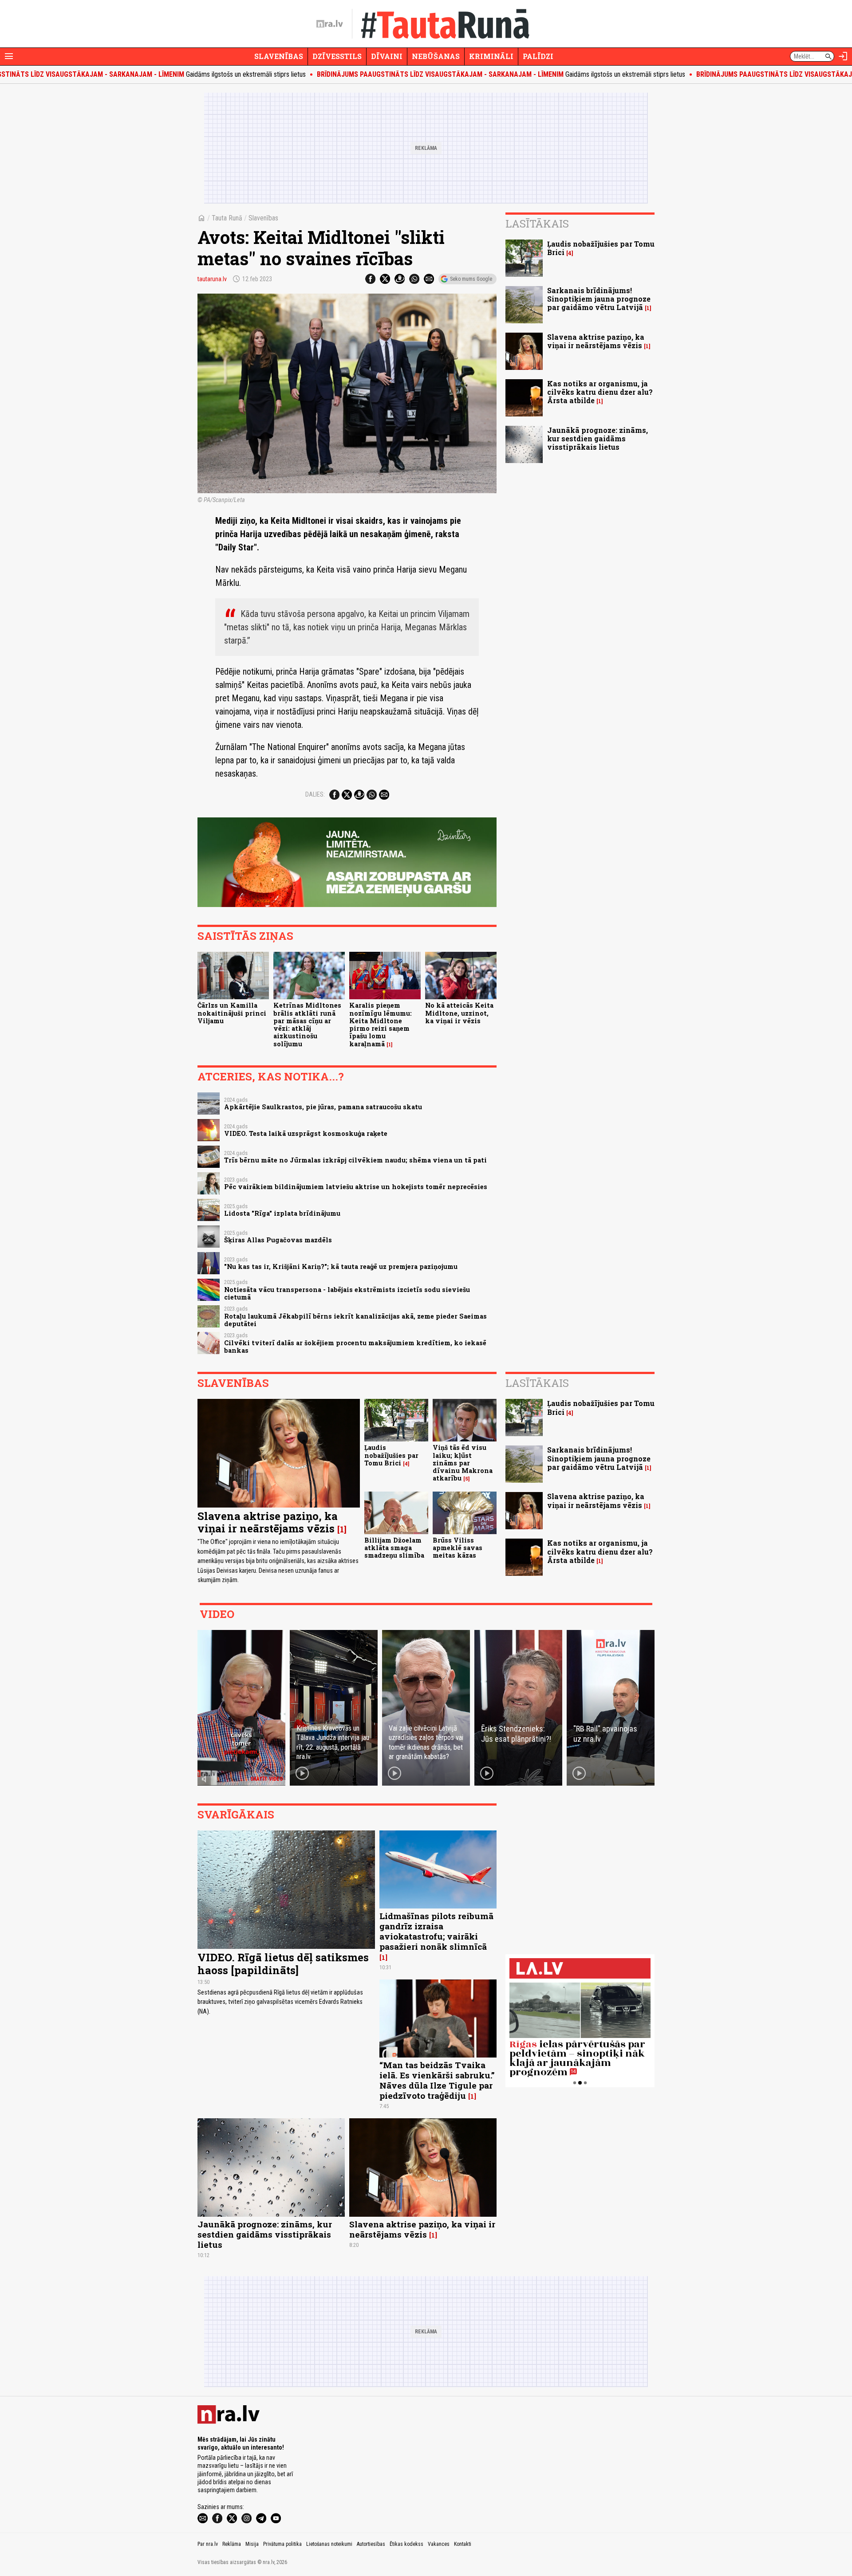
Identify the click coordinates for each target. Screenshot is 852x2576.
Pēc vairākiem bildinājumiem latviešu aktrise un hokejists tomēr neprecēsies (356, 1187)
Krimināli (491, 56)
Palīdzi (538, 56)
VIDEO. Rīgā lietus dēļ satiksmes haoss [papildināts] (283, 1964)
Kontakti (463, 2544)
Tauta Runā (227, 218)
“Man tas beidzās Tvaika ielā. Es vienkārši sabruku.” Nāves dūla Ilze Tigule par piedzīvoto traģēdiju (437, 2080)
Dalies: (315, 794)
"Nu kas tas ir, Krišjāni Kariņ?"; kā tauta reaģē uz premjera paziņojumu (341, 1266)
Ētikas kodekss (406, 2544)
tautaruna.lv (212, 279)
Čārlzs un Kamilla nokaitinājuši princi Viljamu (232, 1013)
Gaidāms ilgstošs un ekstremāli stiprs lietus (414, 74)
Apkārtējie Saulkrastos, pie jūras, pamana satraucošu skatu (323, 1107)
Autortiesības (371, 2544)
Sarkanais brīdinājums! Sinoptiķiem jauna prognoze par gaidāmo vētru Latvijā (599, 299)
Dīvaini (387, 56)
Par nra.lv (208, 2544)
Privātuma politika (282, 2544)
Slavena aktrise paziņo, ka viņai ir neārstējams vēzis (596, 341)
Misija (252, 2544)
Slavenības (279, 56)
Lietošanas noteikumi (329, 2544)
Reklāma (232, 2544)
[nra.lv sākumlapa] (330, 24)
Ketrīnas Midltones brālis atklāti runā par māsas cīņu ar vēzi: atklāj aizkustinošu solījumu (307, 1024)
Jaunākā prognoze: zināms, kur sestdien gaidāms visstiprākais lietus (598, 438)
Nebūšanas (436, 56)
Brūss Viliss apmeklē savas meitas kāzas (458, 1548)
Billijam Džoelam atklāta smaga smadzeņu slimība (394, 1548)
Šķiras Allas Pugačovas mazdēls (278, 1240)
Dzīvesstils (337, 56)
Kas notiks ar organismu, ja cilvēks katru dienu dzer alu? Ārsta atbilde (600, 392)
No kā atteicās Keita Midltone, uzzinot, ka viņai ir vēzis (459, 1013)
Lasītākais (537, 224)
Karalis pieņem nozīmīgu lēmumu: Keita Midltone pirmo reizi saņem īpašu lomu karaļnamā (381, 1024)
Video (217, 1614)
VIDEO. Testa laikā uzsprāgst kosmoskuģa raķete (306, 1133)
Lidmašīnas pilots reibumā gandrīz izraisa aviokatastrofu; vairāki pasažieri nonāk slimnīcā (436, 1931)
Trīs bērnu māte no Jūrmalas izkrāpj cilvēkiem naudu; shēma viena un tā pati (355, 1160)
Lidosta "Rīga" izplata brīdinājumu (282, 1213)
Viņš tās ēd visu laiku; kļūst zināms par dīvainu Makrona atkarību (463, 1463)
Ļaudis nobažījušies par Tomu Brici (601, 248)
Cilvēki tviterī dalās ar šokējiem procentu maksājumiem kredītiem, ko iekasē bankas (355, 1347)
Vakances (439, 2544)
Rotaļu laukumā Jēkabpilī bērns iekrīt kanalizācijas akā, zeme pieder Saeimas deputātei (355, 1320)
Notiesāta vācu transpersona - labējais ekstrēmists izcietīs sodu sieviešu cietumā (347, 1293)
